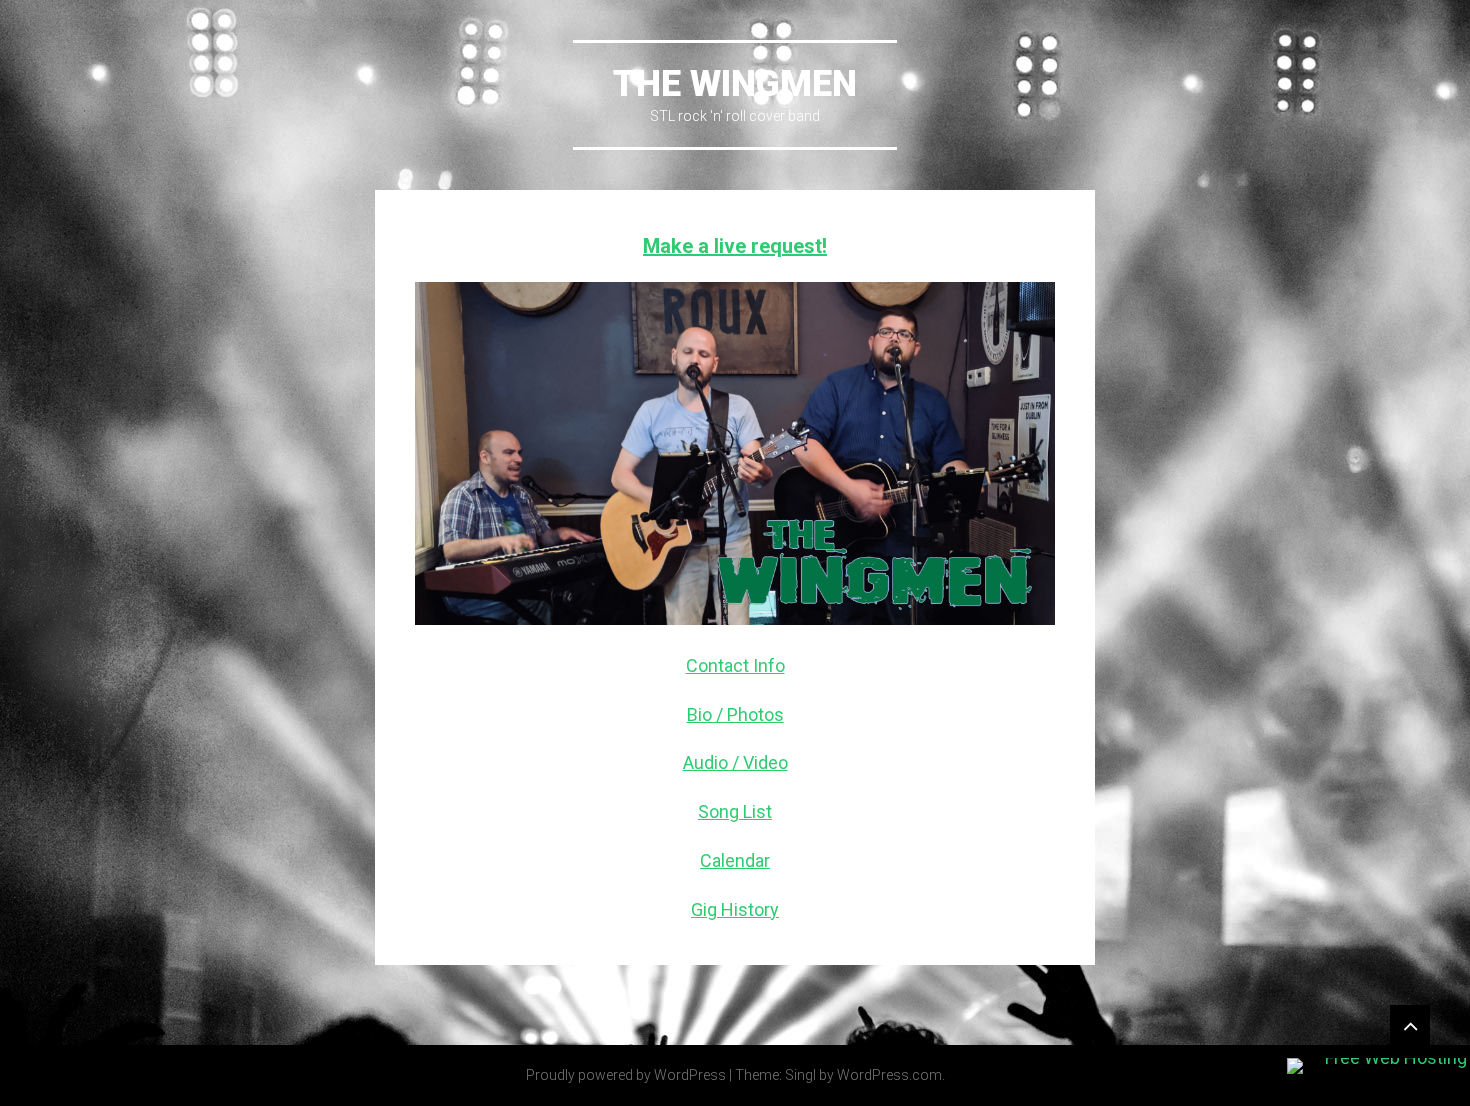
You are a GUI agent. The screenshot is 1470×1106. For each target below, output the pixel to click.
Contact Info (735, 665)
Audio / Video (735, 762)
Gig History (735, 909)
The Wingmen (735, 84)
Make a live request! (735, 246)
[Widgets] (1410, 1025)
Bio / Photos (735, 714)
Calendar (735, 860)
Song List (735, 811)
